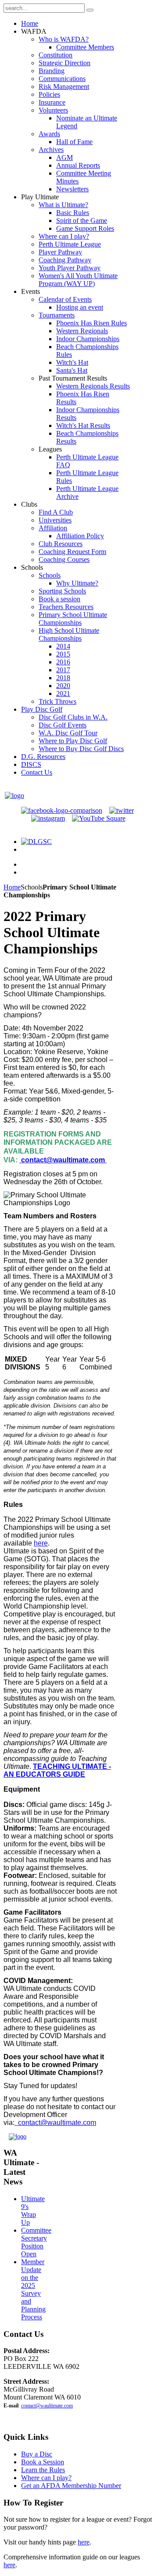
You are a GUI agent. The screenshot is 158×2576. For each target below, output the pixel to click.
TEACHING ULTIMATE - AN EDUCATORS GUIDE (57, 1770)
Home (12, 887)
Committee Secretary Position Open (36, 2242)
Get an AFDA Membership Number (71, 2486)
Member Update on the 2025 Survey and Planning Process (33, 2289)
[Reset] (90, 10)
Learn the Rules (43, 2470)
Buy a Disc (37, 2454)
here (41, 1543)
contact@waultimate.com (63, 1160)
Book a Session (43, 2462)
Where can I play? (46, 2478)
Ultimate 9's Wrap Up (33, 2211)
